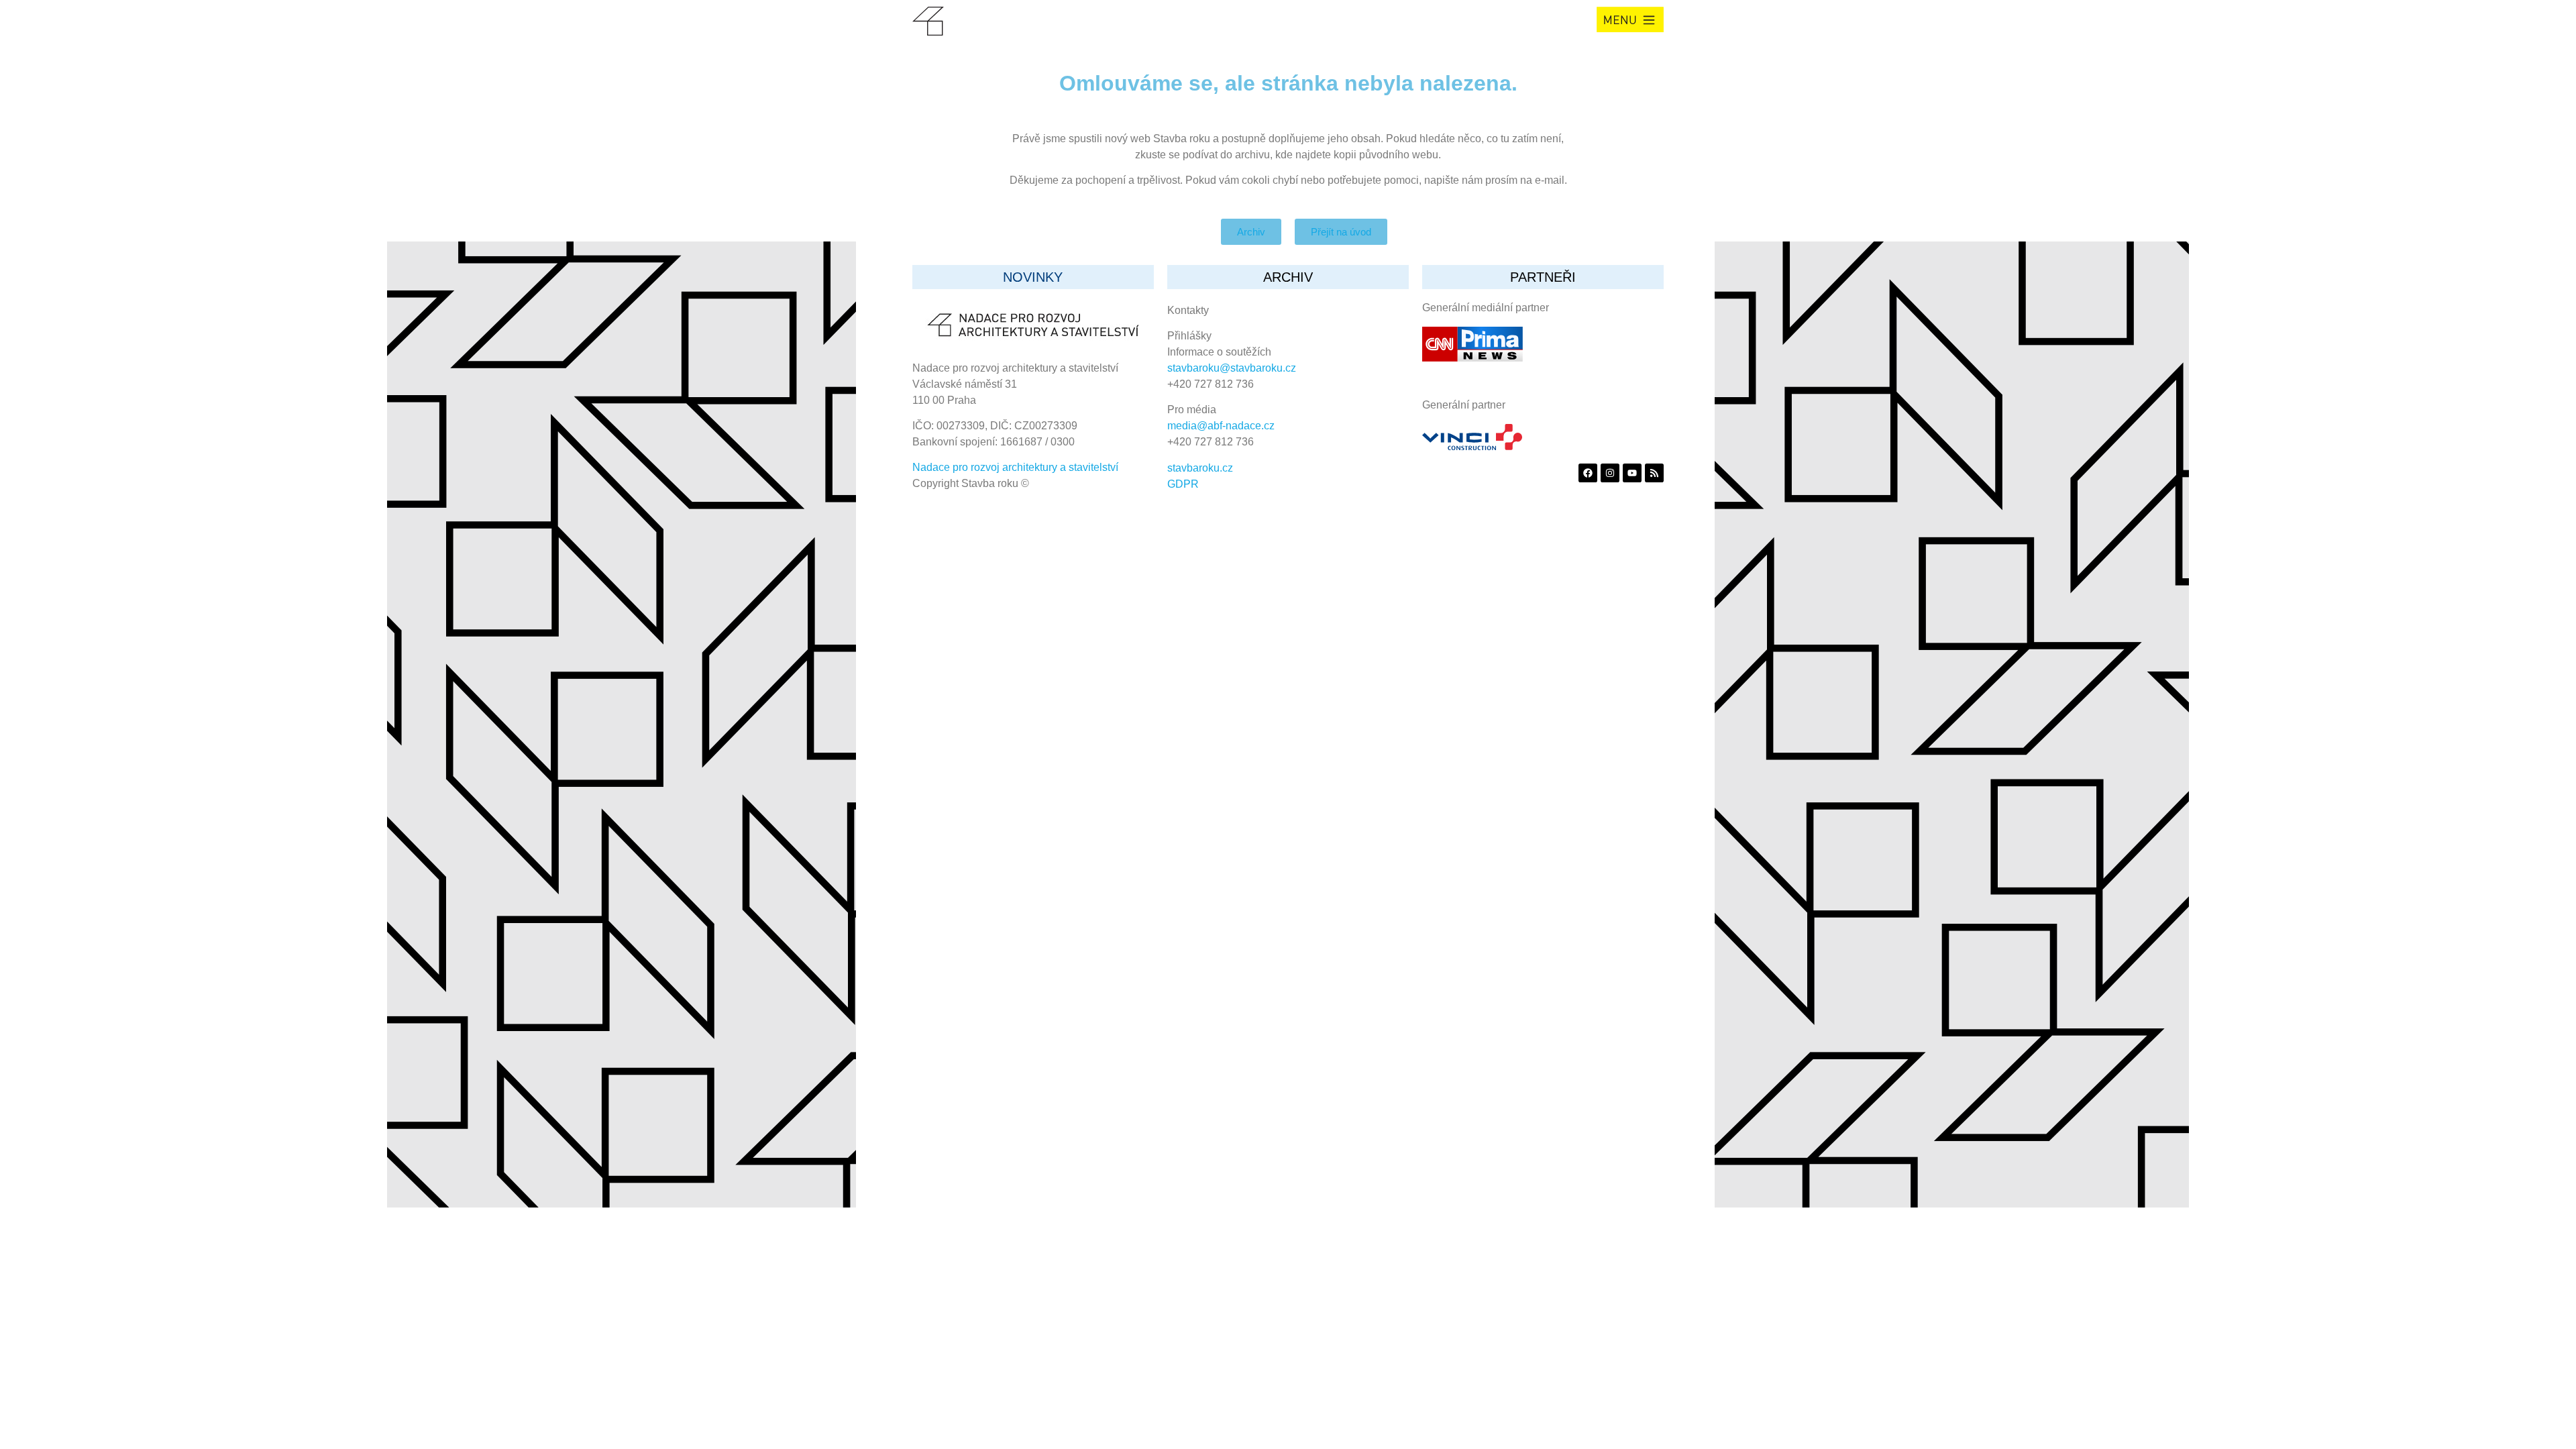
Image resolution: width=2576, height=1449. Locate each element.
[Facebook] (1588, 473)
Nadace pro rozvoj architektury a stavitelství (1015, 467)
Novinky (1033, 277)
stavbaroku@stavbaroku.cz (1232, 368)
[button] (1630, 19)
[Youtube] (1632, 473)
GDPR (1183, 484)
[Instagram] (1610, 473)
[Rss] (1654, 473)
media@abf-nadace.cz (1221, 426)
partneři (1543, 277)
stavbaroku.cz (1200, 468)
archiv (1288, 277)
